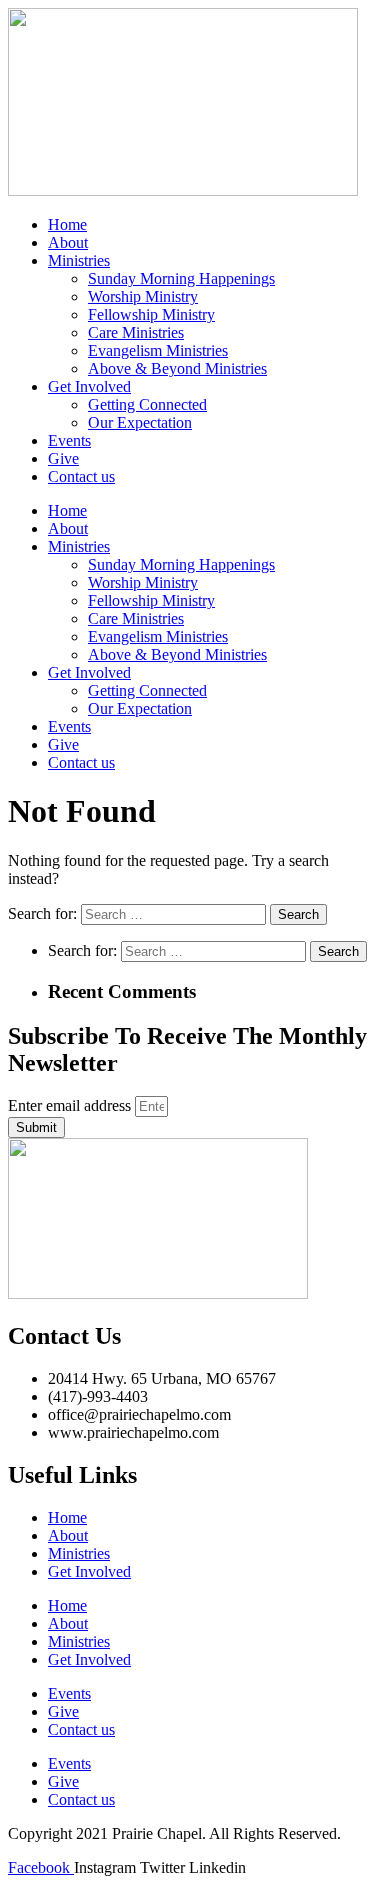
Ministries (79, 260)
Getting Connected (147, 404)
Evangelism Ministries (158, 350)
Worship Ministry (143, 296)
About (68, 242)
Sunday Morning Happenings (181, 278)
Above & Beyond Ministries (177, 368)
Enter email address (71, 1105)
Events (69, 440)
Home (67, 224)
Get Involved (89, 386)
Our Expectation (140, 422)
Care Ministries (136, 332)
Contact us (81, 476)
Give (63, 458)
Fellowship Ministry (151, 314)
